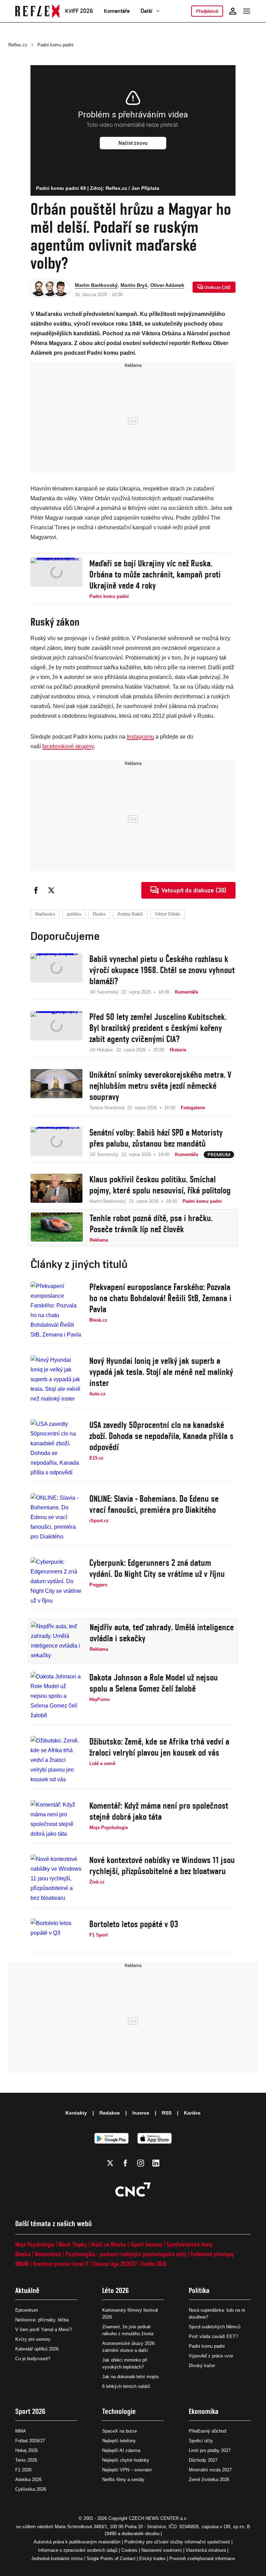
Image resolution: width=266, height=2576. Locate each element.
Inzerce (141, 2113)
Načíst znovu (133, 143)
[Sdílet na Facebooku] (36, 890)
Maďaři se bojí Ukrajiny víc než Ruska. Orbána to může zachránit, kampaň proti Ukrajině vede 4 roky (155, 574)
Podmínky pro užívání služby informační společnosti (177, 2542)
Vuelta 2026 (154, 2264)
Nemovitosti (48, 2254)
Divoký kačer (202, 2366)
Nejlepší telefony (119, 2441)
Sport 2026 (30, 2411)
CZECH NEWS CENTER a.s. (158, 2518)
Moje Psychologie (35, 2244)
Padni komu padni (55, 45)
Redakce (110, 2113)
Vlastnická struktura (206, 2550)
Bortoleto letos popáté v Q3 (134, 1924)
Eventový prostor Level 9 (61, 2264)
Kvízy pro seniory (33, 2339)
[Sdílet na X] (51, 890)
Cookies (129, 2550)
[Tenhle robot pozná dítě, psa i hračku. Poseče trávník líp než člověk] (57, 1228)
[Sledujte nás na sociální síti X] (110, 2163)
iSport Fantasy (146, 2244)
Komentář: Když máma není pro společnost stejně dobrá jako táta (159, 1811)
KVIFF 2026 (79, 11)
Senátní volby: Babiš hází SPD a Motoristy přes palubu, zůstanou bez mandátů (156, 1138)
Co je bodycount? (33, 2359)
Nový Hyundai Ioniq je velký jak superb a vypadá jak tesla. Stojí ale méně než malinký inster (161, 1372)
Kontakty (76, 2113)
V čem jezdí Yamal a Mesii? (43, 2330)
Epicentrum (27, 2310)
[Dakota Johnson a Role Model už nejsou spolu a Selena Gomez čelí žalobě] (56, 1696)
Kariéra (192, 2113)
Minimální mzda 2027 (210, 2470)
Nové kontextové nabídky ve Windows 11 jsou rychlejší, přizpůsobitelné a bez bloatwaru (162, 1865)
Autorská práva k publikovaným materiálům (77, 2542)
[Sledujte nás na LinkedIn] (156, 2163)
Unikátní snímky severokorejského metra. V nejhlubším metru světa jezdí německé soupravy (160, 1086)
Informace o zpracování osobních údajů (78, 2550)
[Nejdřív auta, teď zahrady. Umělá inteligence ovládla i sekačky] (57, 1641)
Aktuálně (27, 2290)
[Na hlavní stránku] (37, 11)
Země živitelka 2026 (209, 2480)
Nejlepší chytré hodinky (126, 2460)
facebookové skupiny (68, 746)
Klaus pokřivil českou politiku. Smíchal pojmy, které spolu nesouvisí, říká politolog (160, 1185)
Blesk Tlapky (73, 2244)
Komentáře (117, 11)
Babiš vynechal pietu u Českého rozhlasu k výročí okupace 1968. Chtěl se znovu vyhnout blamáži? (162, 970)
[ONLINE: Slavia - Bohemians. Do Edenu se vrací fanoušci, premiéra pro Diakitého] (56, 1517)
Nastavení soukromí (162, 2550)
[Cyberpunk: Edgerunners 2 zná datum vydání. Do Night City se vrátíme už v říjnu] (56, 1581)
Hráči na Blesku (109, 2244)
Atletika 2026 (28, 2480)
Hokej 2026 (26, 2450)
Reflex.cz (18, 45)
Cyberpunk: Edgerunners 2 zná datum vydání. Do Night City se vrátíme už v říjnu (157, 1568)
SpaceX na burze (119, 2431)
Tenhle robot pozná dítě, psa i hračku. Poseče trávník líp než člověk (151, 1224)
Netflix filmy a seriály (123, 2480)
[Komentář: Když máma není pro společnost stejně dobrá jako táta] (56, 1819)
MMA (21, 2431)
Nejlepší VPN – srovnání (127, 2470)
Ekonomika (204, 2411)
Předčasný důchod (207, 2431)
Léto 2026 (116, 2290)
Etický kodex (152, 2559)
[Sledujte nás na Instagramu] (141, 2163)
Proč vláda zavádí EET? (213, 2336)
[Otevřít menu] (247, 11)
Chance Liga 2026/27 (114, 2264)
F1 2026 (23, 2470)
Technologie (119, 2411)
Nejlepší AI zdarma (121, 2450)
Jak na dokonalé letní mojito (130, 2377)
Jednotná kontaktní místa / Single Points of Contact (83, 2559)
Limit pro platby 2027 (210, 2450)
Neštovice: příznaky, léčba (42, 2320)
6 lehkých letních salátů (126, 2386)
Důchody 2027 (203, 2460)
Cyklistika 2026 (31, 2489)
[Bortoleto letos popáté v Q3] (56, 1933)
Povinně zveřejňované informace (202, 2559)
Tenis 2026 (26, 2460)
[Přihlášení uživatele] (233, 11)
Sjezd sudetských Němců (215, 2327)
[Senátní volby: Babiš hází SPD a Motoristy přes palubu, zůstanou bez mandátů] (56, 1143)
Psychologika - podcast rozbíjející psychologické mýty (126, 2254)
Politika (199, 2290)
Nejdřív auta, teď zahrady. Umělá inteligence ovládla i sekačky (162, 1633)
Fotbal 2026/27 (30, 2441)
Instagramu (140, 737)
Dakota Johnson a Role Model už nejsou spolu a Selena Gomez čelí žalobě (154, 1683)
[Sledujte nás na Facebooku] (125, 2163)
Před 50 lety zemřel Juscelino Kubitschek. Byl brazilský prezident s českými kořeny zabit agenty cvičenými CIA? (158, 1028)
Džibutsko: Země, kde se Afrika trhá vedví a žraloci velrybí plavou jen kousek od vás (159, 1747)
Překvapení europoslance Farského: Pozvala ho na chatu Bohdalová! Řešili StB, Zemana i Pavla (160, 1298)
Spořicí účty (201, 2441)
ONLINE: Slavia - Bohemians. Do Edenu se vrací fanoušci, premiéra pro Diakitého (154, 1504)
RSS (167, 2113)
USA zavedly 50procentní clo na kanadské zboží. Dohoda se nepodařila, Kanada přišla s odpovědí (161, 1436)
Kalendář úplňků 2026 (37, 2349)
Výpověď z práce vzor (211, 2356)
